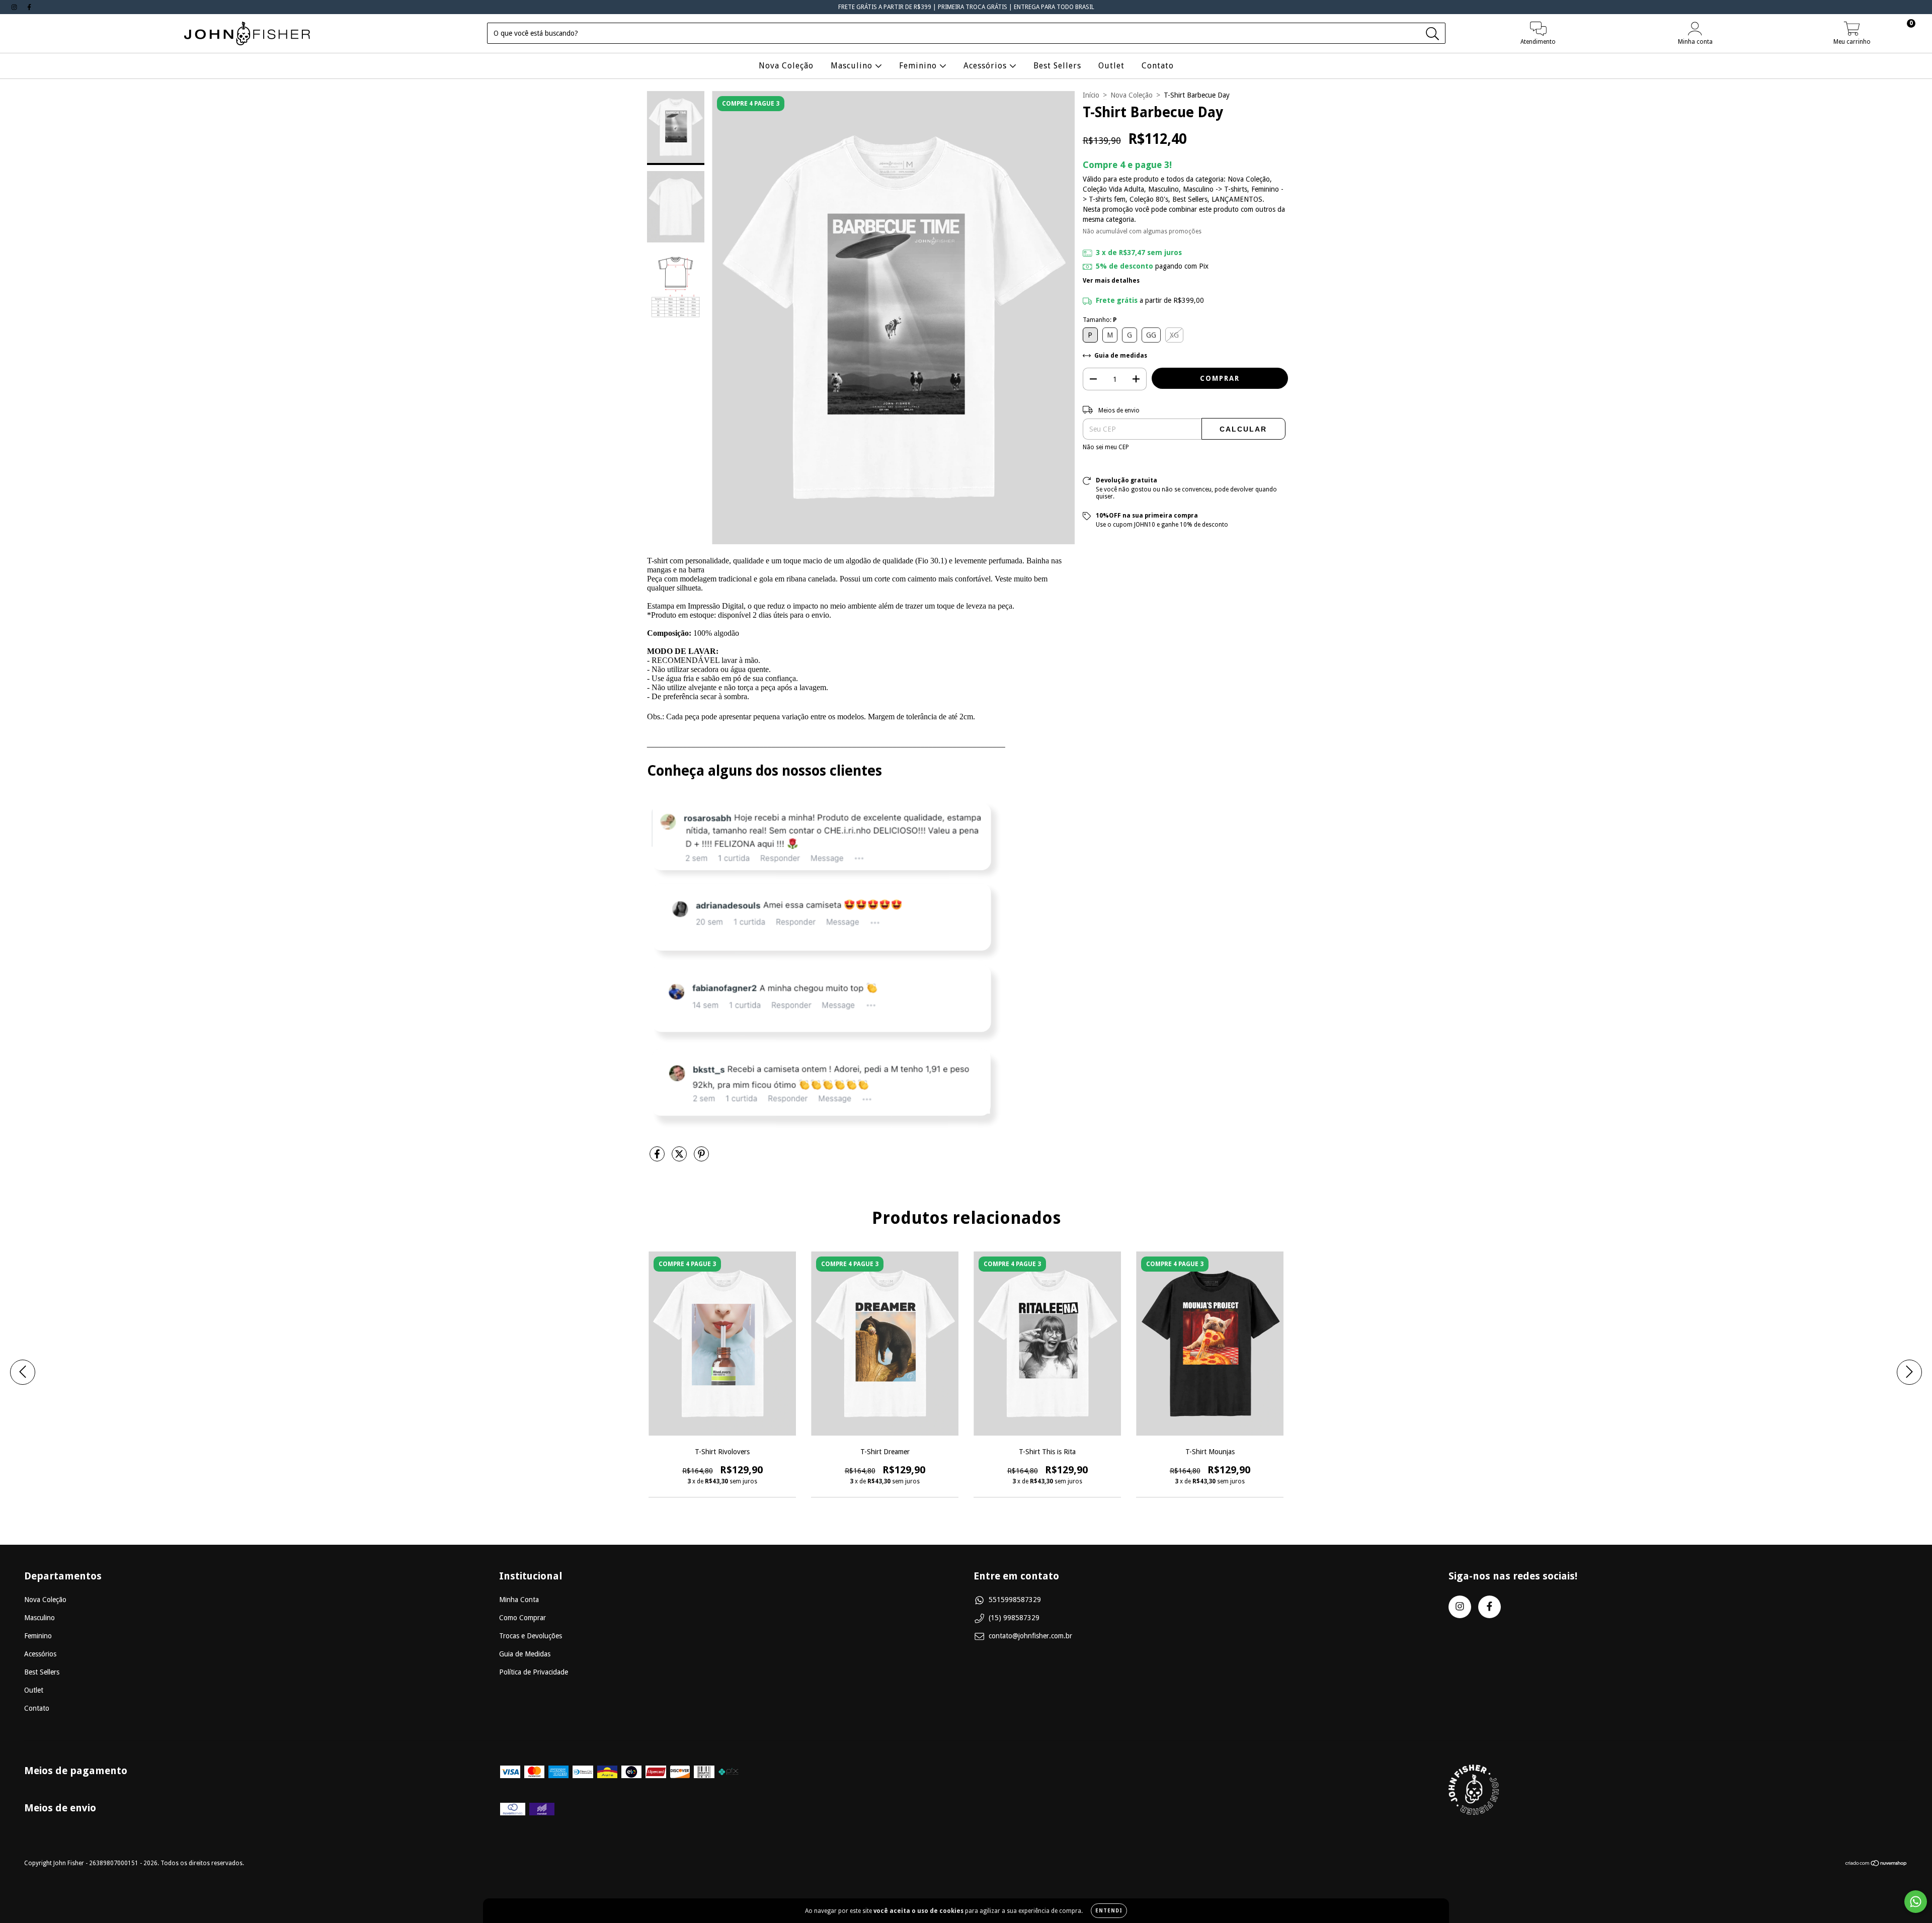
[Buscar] (1433, 34)
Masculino (853, 66)
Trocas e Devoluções (531, 1636)
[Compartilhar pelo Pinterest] (701, 1158)
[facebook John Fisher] (29, 7)
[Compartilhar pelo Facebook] (658, 1158)
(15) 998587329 (1014, 1618)
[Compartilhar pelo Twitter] (680, 1158)
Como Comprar (522, 1618)
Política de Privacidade (534, 1672)
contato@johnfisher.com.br (1030, 1636)
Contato (1158, 66)
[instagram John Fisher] (15, 7)
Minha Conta (519, 1600)
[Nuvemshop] (1876, 1865)
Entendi (1109, 1911)
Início (1091, 95)
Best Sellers (1057, 66)
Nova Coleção (786, 66)
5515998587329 (1015, 1600)
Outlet (1111, 66)
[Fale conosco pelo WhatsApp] (1916, 1902)
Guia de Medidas (525, 1654)
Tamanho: (1100, 320)
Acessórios (986, 66)
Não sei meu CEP (1106, 447)
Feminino (919, 66)
